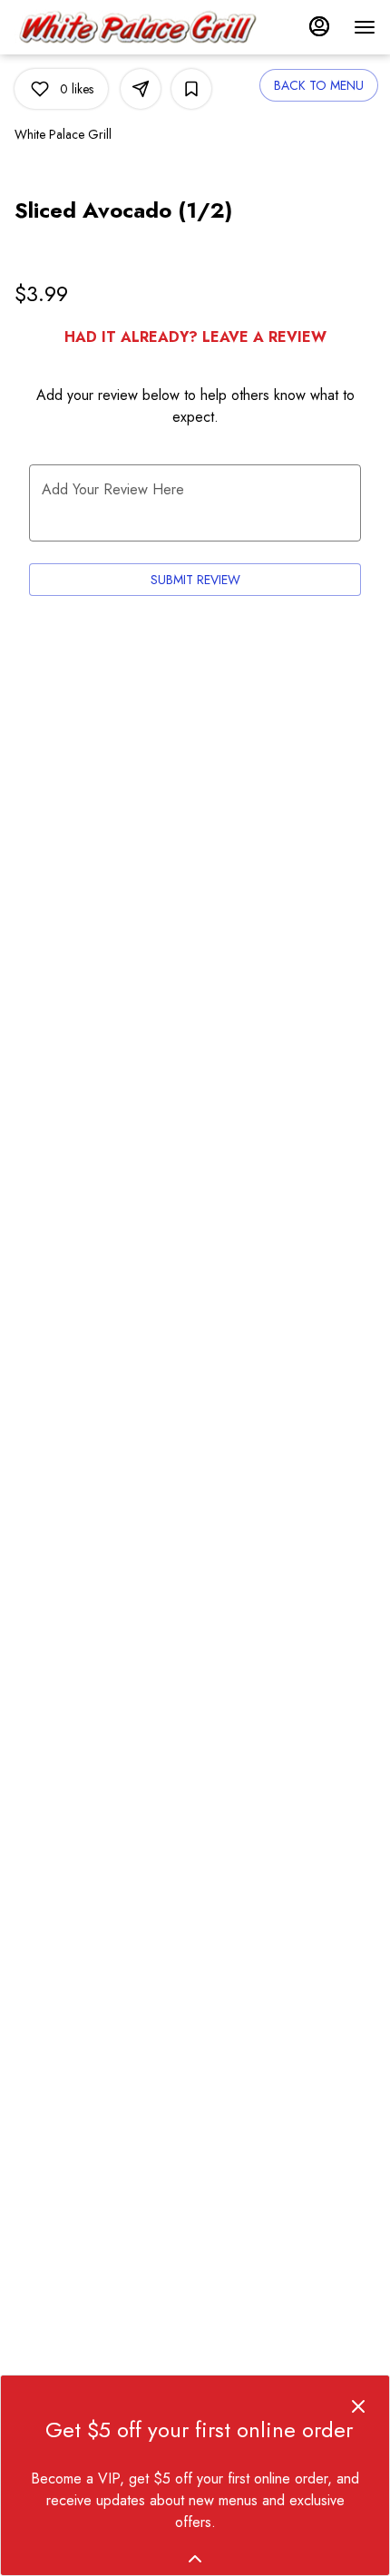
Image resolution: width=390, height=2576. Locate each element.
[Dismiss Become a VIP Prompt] (358, 2406)
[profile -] (319, 26)
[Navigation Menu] (365, 27)
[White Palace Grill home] (137, 27)
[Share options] (141, 89)
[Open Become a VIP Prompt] (195, 2559)
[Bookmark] (191, 89)
